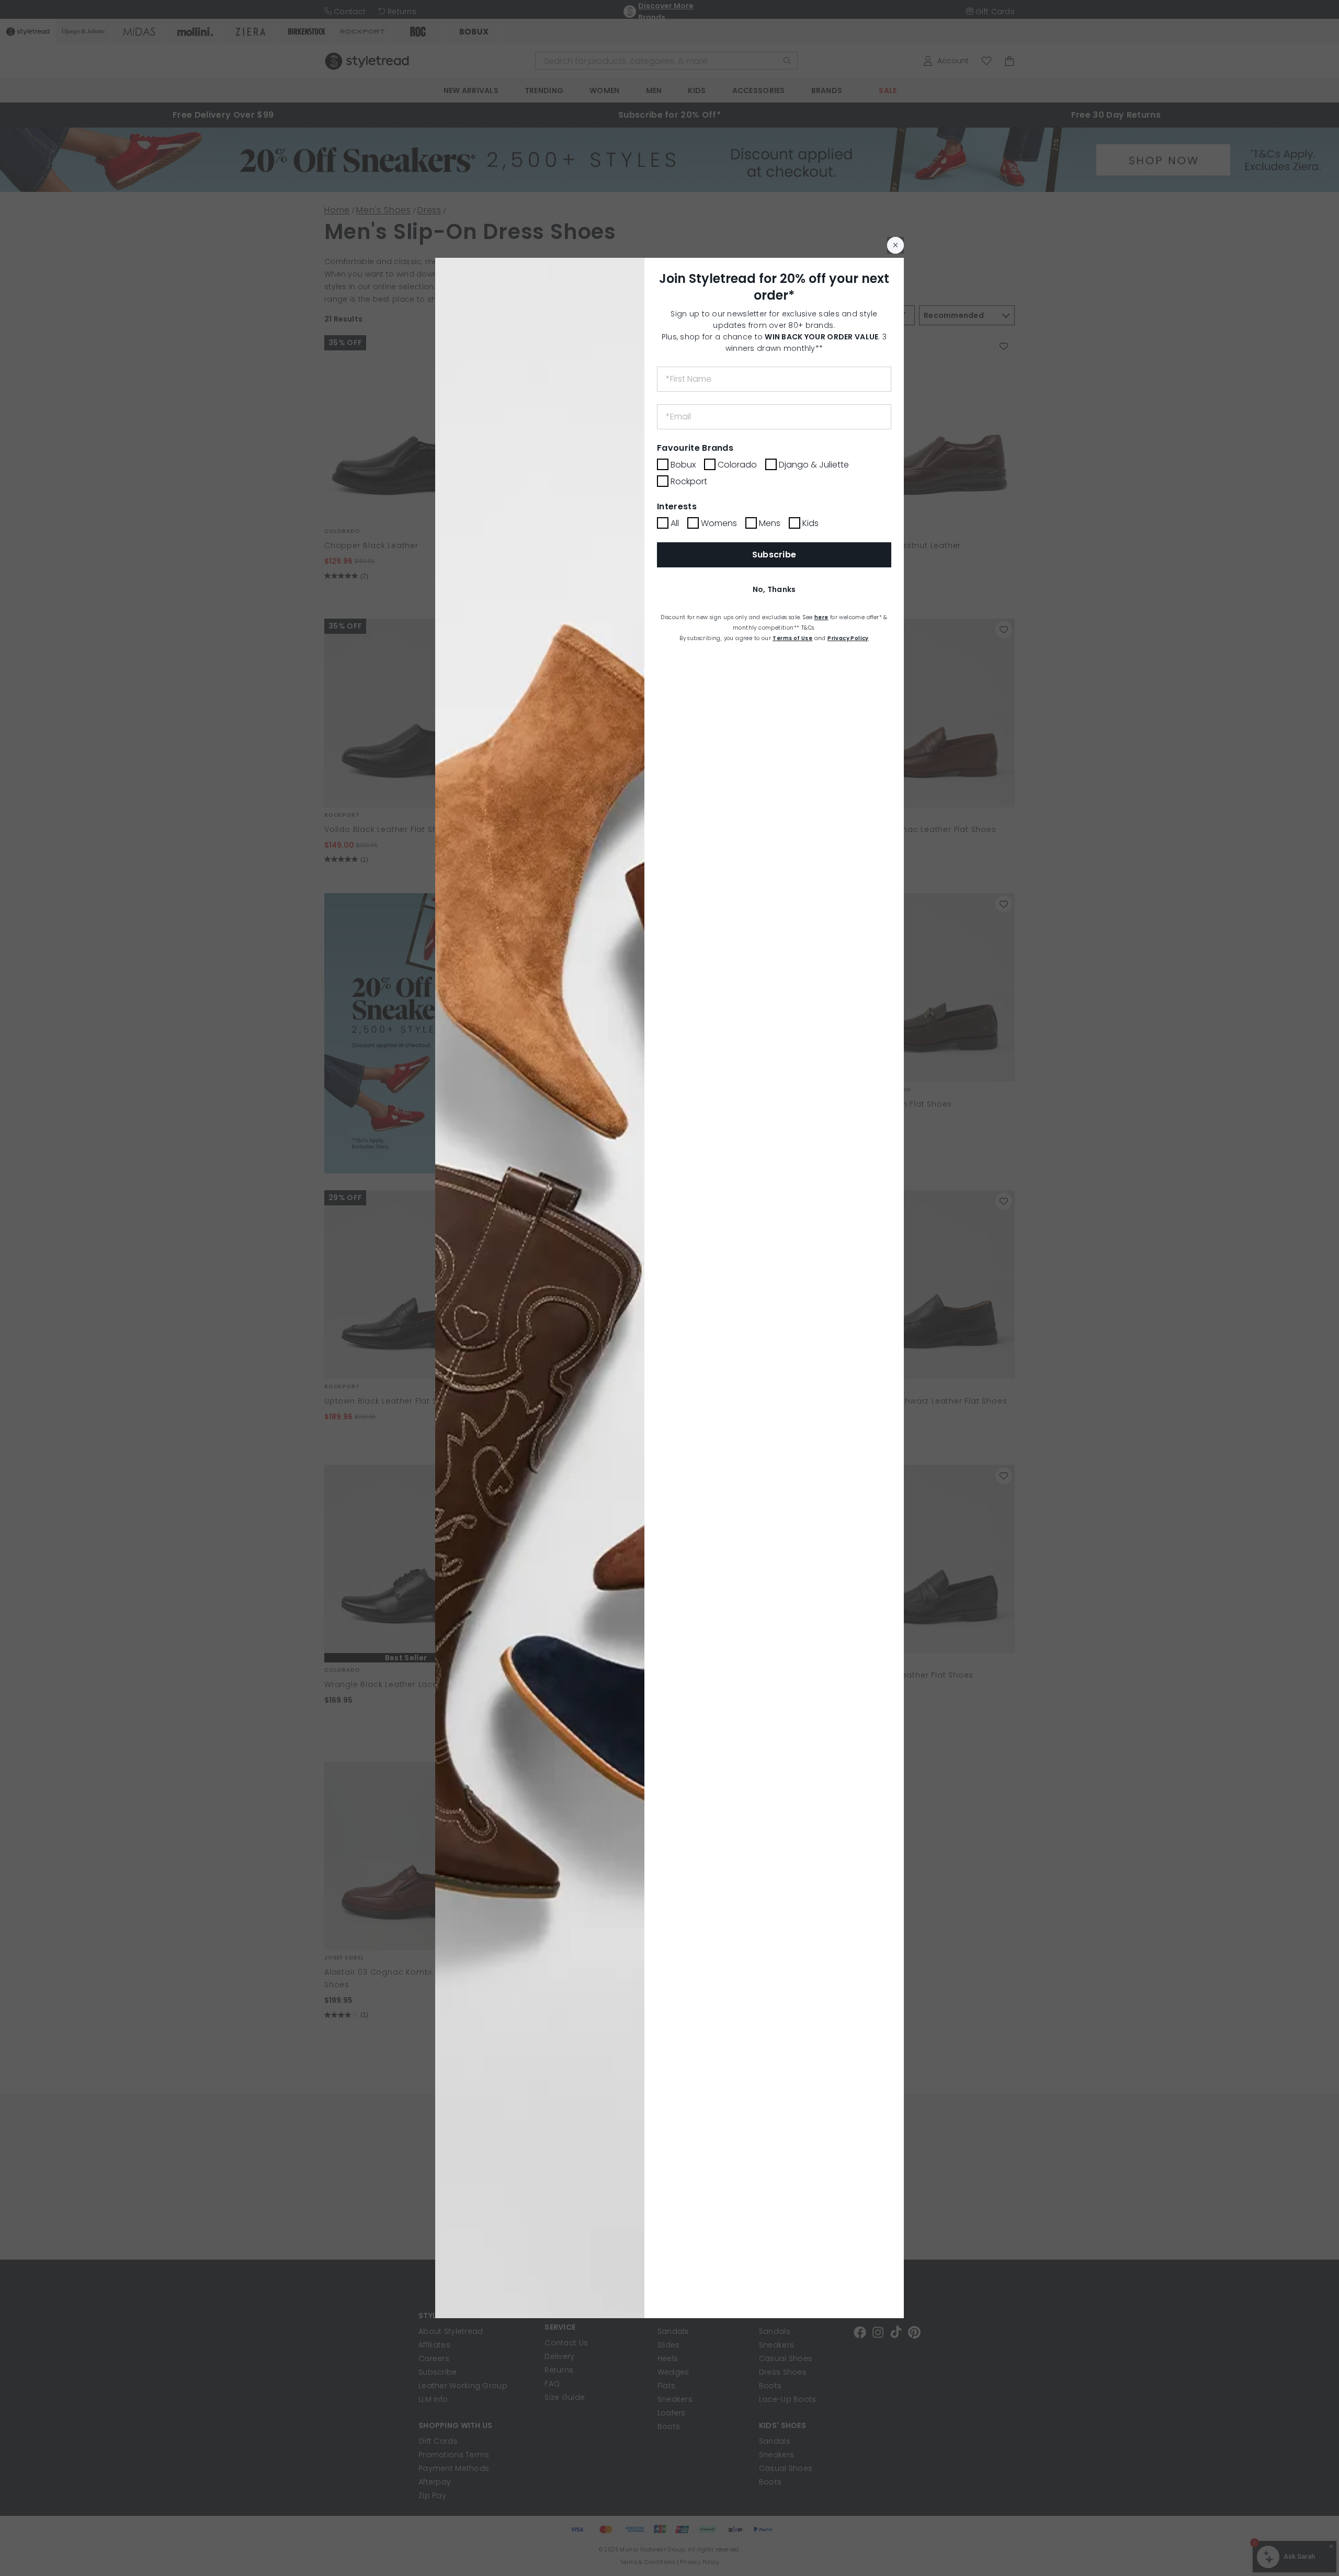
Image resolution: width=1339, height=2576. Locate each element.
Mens (770, 523)
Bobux (683, 465)
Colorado (737, 465)
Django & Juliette (814, 465)
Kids (810, 523)
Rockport (689, 481)
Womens (719, 523)
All (675, 523)
